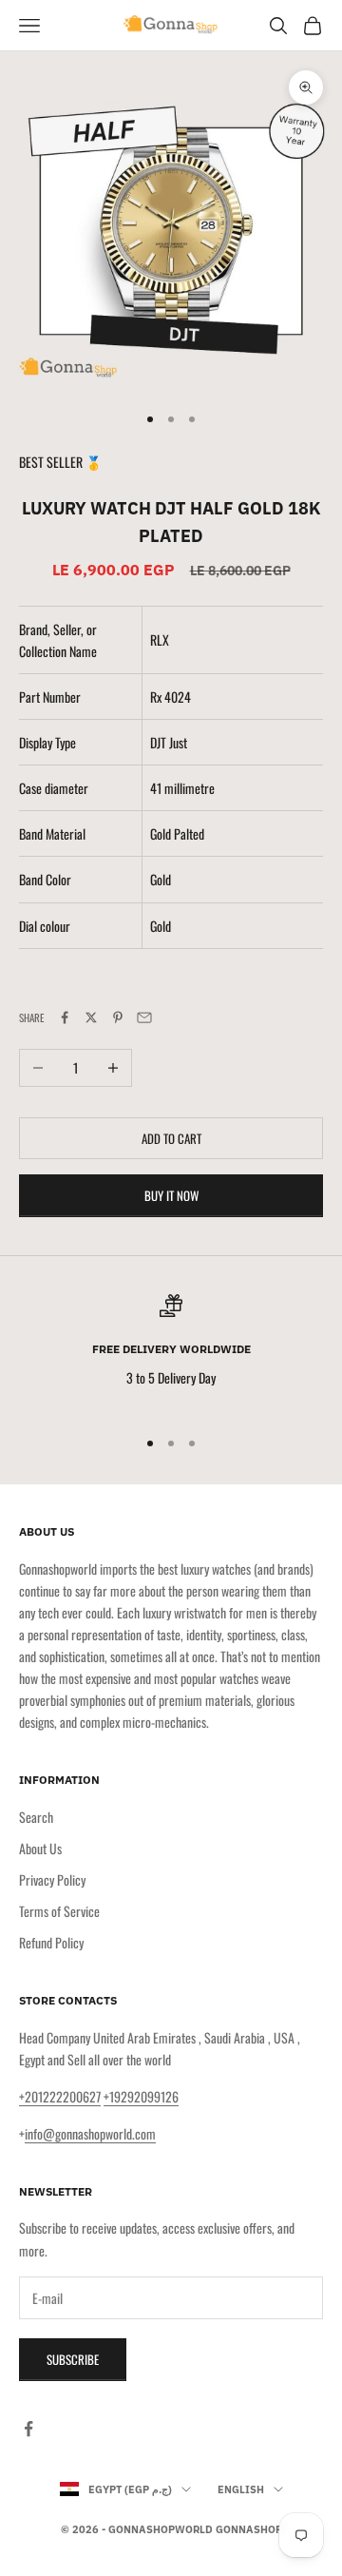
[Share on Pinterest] (118, 1017)
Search (36, 1817)
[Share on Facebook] (65, 1017)
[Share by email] (144, 1017)
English (241, 2489)
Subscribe (73, 2359)
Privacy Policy (52, 1879)
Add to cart (171, 1138)
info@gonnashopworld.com (90, 2133)
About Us (40, 1848)
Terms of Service (59, 1911)
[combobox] (237, 697)
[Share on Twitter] (91, 1017)
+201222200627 (60, 2096)
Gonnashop (249, 2529)
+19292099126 (141, 2096)
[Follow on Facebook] (28, 2429)
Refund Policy (51, 1942)
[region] (171, 1353)
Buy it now (171, 1195)
